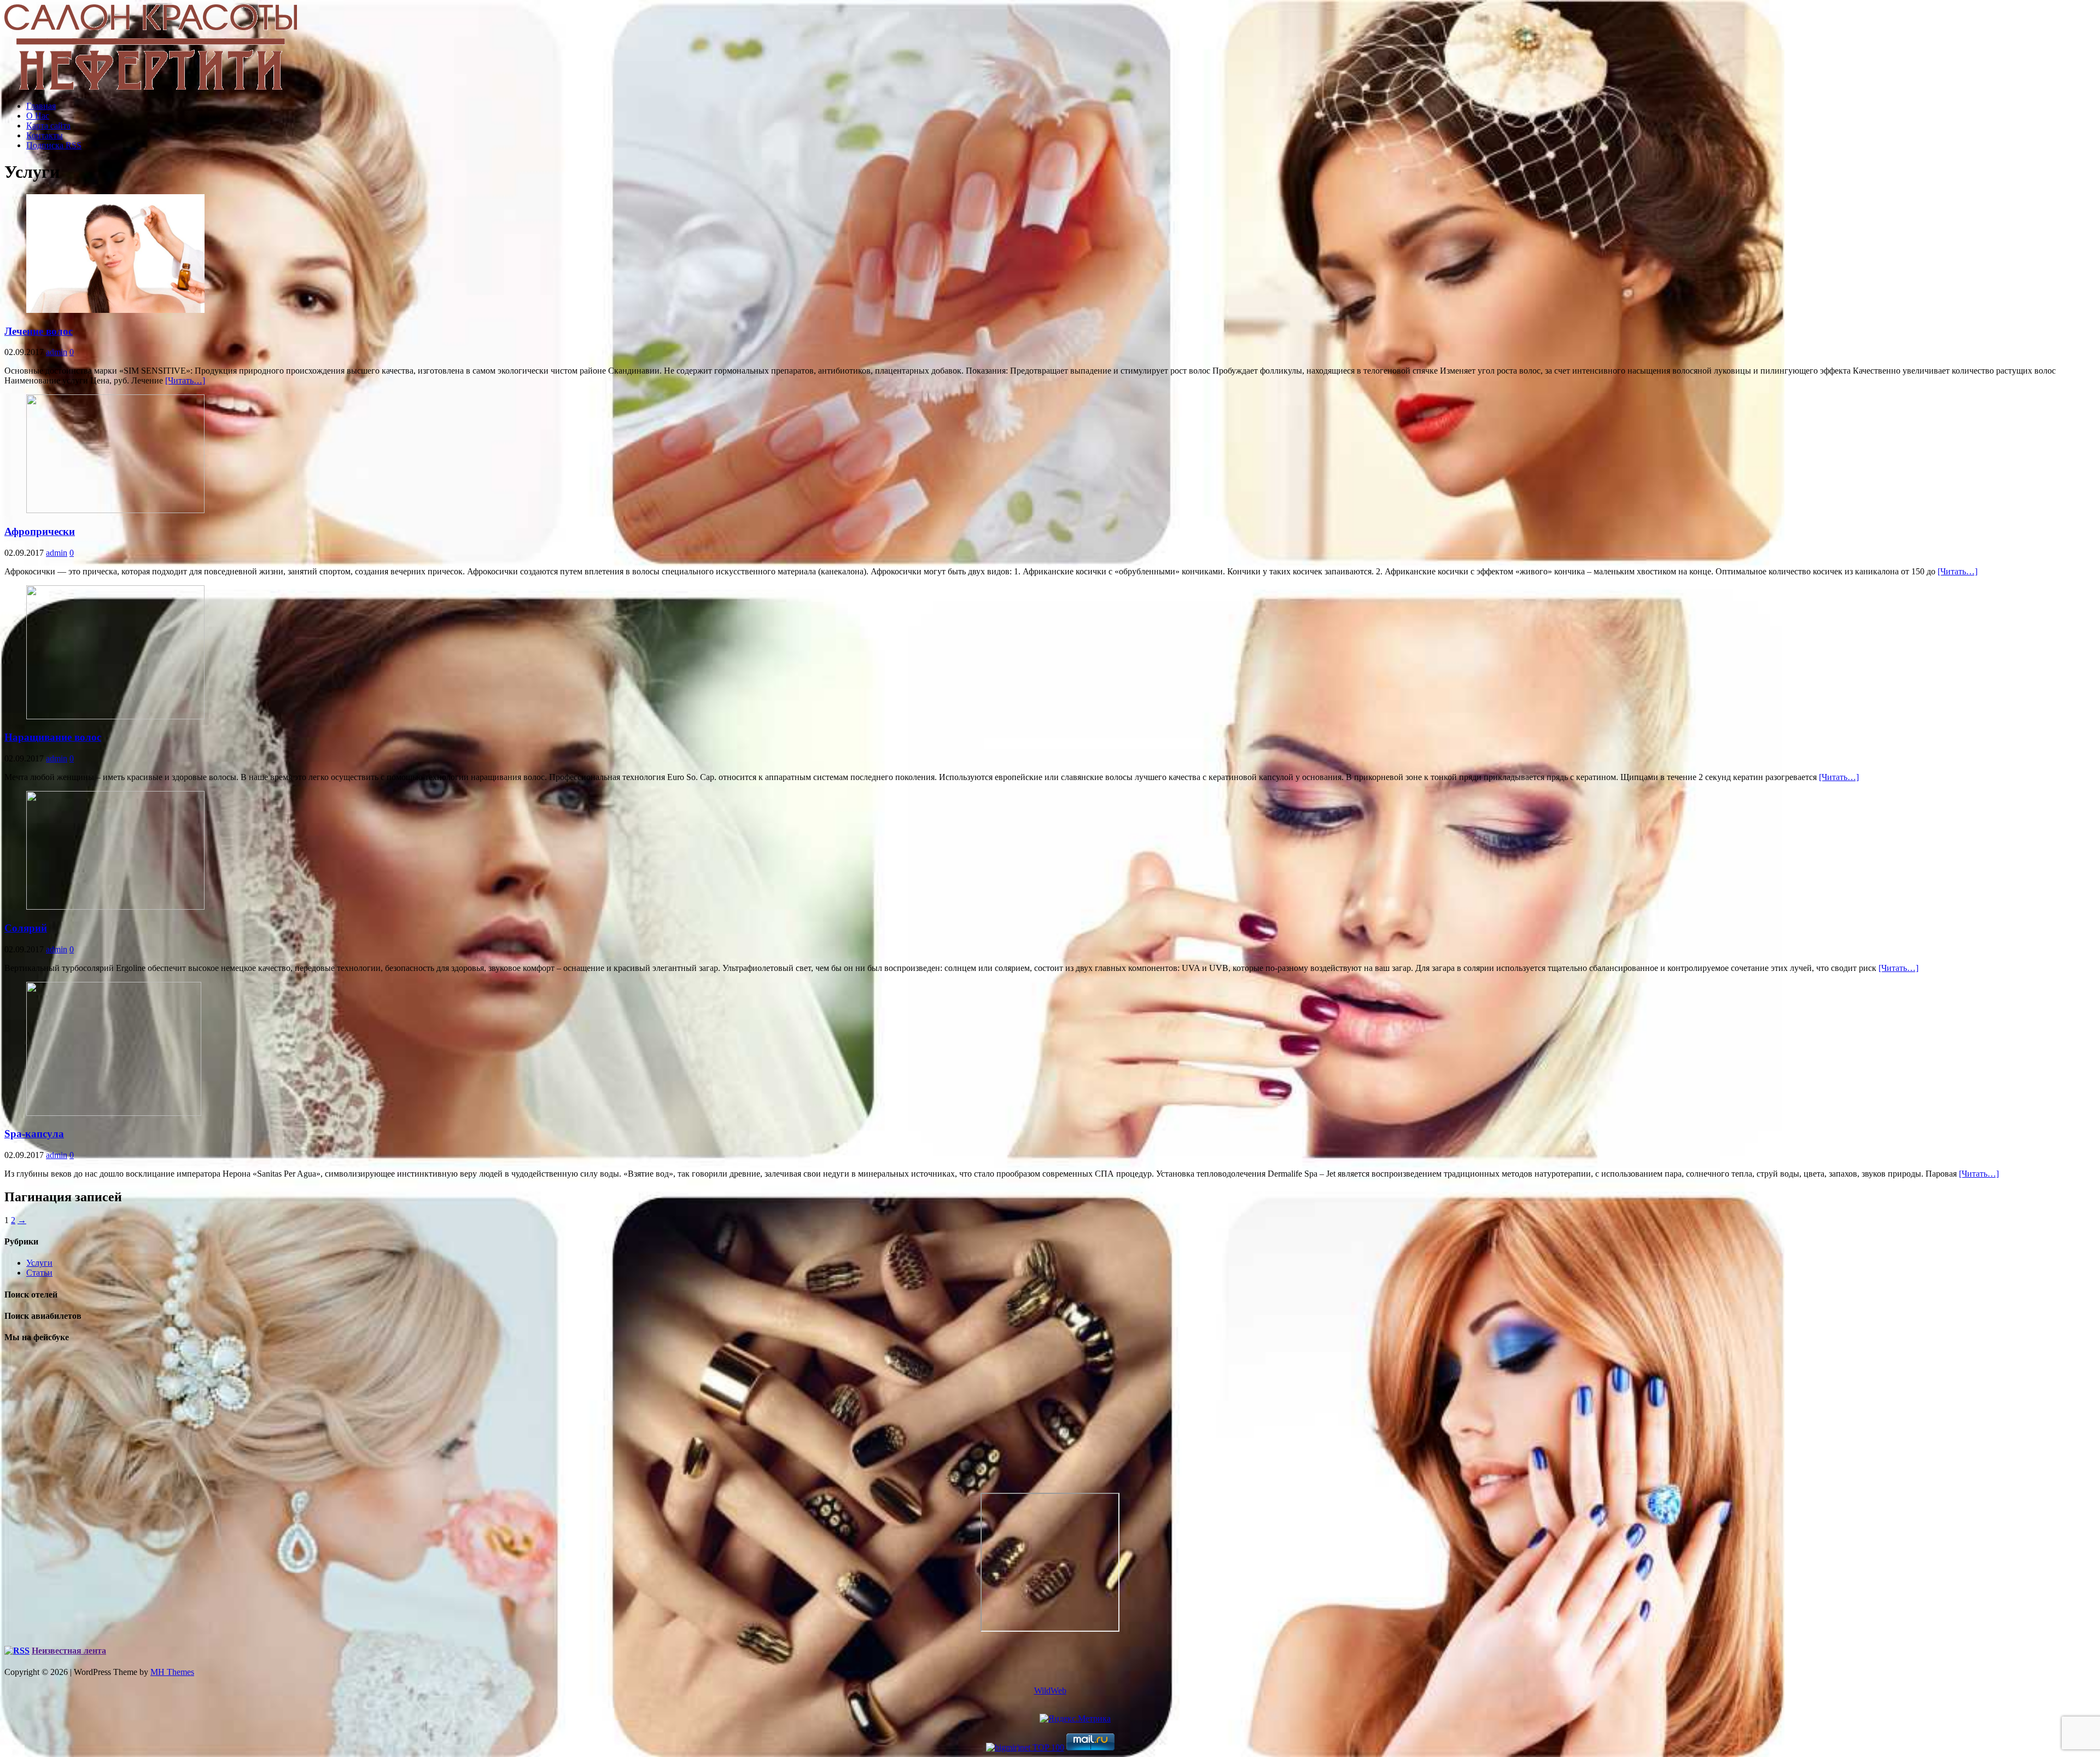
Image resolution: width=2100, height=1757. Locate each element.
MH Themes (172, 1672)
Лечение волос (39, 331)
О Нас (38, 116)
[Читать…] (185, 380)
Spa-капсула (34, 1134)
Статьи (39, 1273)
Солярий (26, 928)
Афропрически (40, 531)
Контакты (45, 135)
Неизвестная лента (69, 1651)
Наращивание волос (53, 737)
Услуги (39, 1263)
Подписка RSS (54, 145)
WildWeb (1050, 1691)
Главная (41, 106)
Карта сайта (48, 126)
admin (57, 352)
